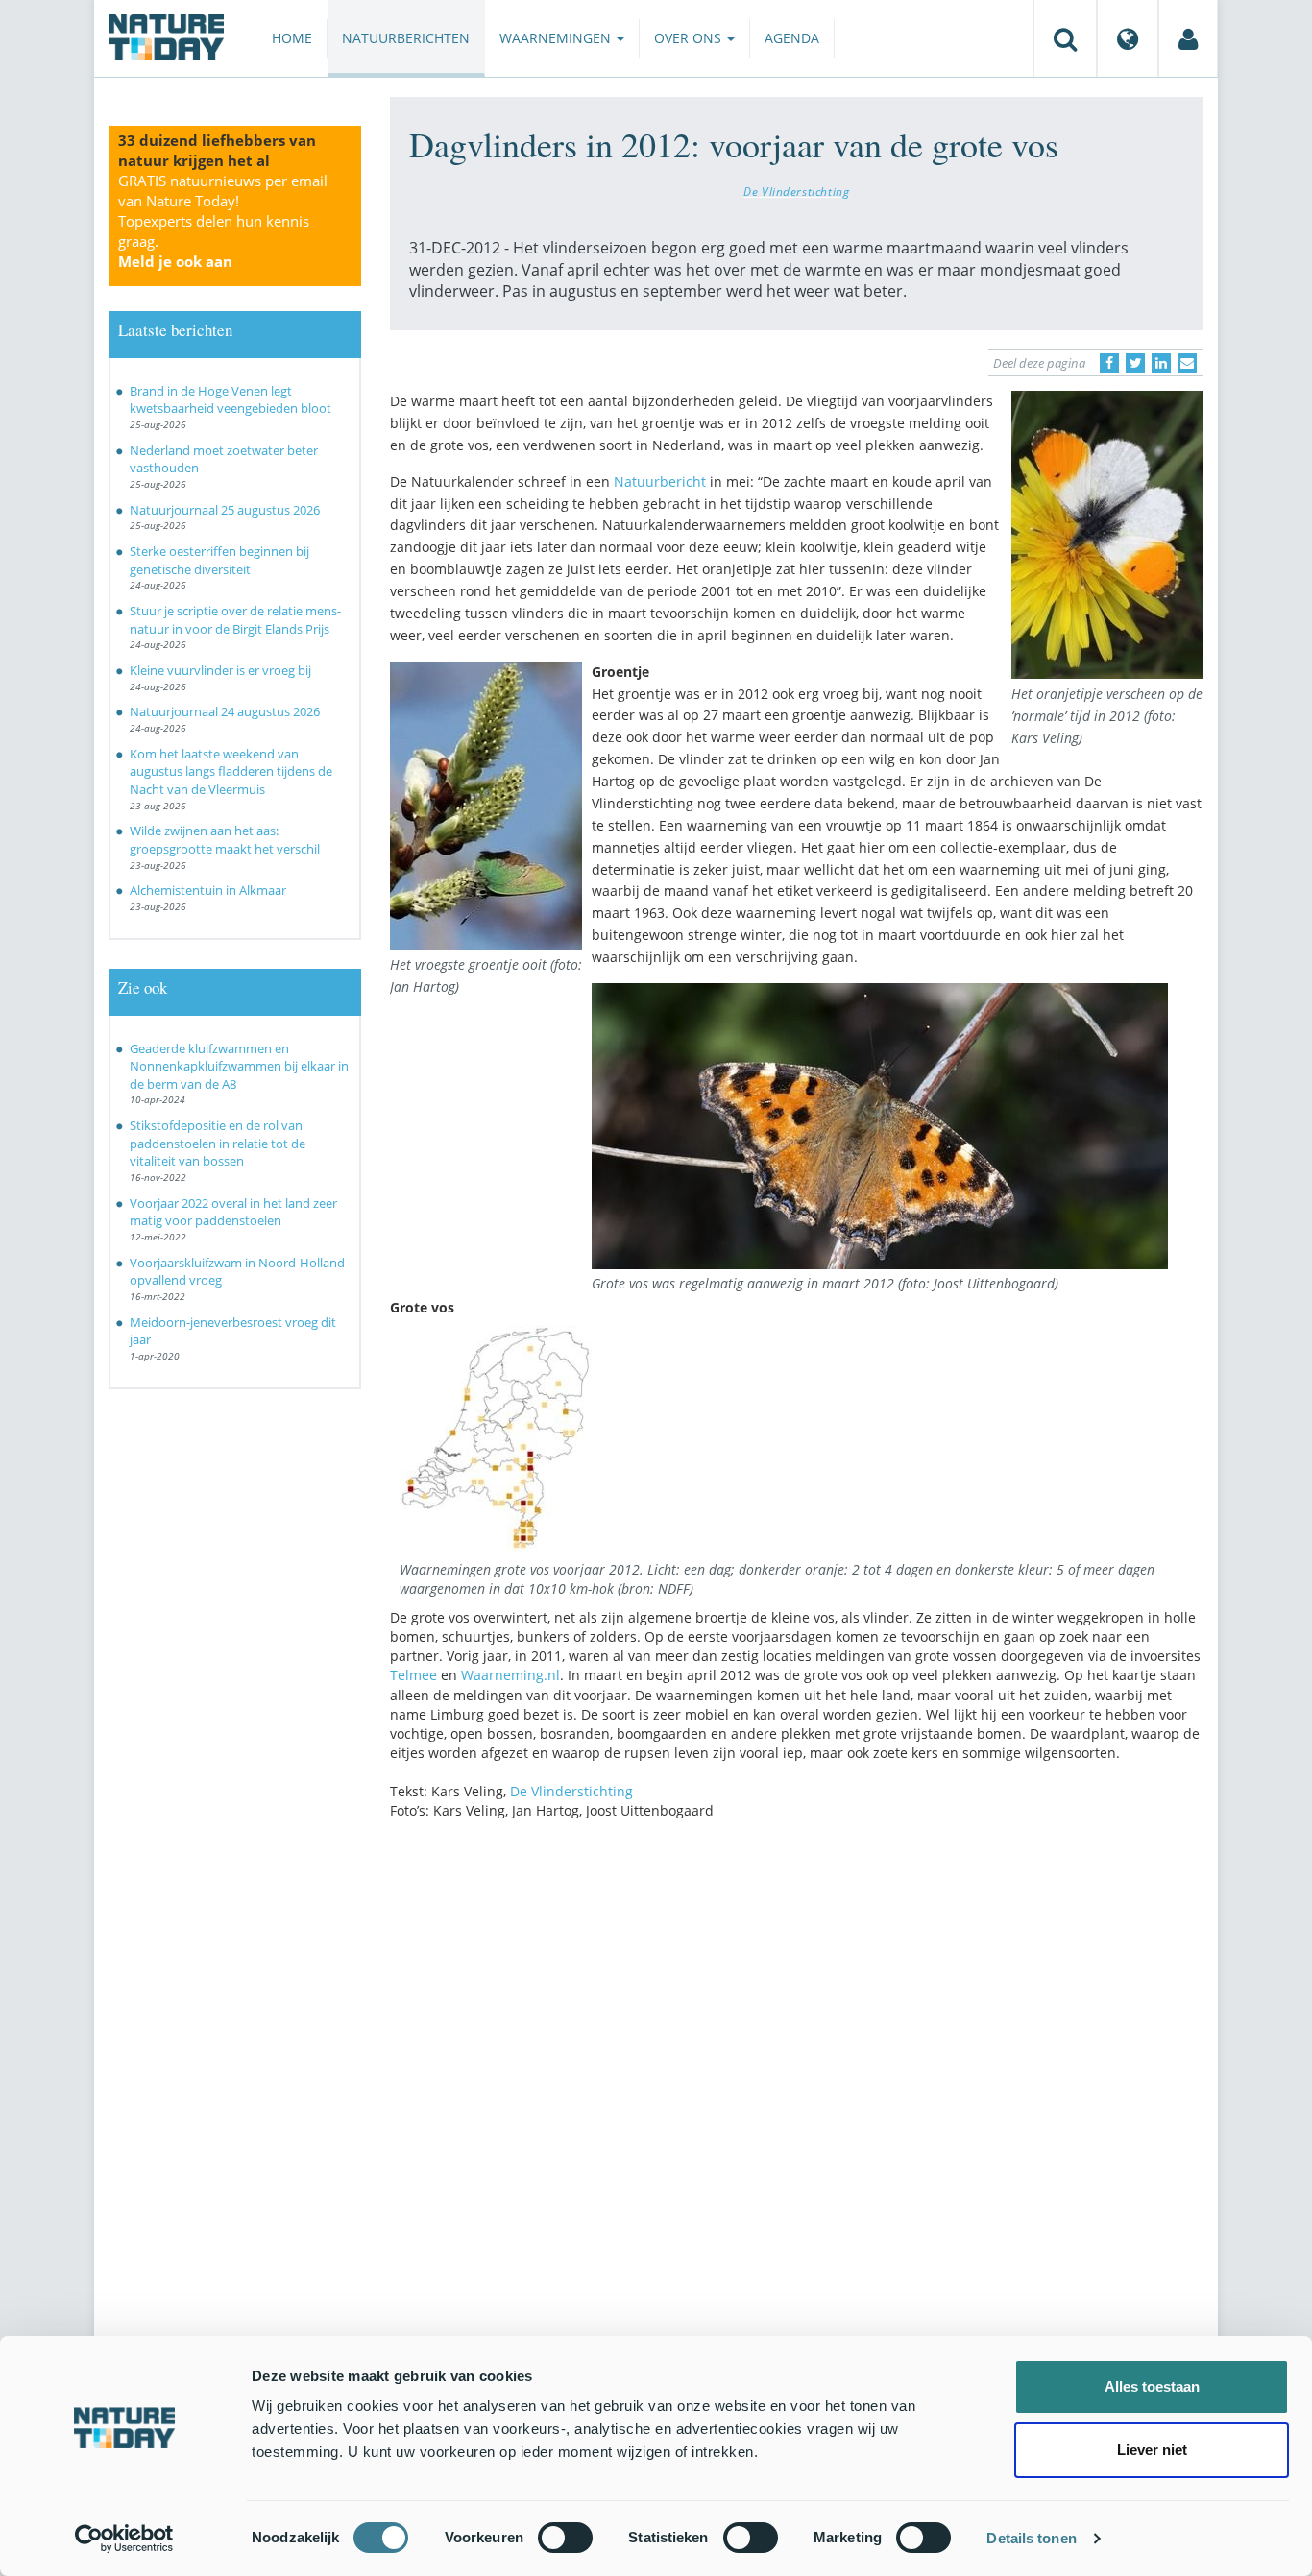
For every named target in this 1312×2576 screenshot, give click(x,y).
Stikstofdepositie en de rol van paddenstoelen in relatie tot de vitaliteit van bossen (218, 1143)
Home (292, 38)
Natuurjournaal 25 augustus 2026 (225, 510)
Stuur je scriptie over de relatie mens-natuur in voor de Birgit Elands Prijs (235, 620)
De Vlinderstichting (796, 191)
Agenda (792, 38)
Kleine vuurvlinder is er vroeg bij (220, 670)
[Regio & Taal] (1128, 38)
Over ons (690, 38)
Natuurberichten (406, 38)
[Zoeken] (1065, 38)
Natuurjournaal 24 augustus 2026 (225, 711)
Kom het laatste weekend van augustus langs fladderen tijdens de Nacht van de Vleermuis (231, 771)
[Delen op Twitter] (1135, 363)
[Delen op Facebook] (1109, 363)
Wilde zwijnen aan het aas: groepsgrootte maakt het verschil (225, 840)
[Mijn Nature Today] (1188, 38)
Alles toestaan (1152, 2386)
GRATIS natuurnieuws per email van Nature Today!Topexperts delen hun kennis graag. (223, 221)
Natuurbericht (660, 481)
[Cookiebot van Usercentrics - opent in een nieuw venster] (124, 2539)
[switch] (565, 2538)
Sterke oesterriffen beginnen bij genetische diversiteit (219, 560)
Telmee (413, 1675)
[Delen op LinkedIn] (1161, 363)
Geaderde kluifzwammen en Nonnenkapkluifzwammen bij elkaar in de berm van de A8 (239, 1066)
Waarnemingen (557, 38)
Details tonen (1031, 2538)
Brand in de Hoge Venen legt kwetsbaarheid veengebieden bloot (231, 400)
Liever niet (1152, 2450)
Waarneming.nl (510, 1675)
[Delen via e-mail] (1187, 363)
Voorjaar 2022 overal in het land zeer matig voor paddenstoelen (233, 1212)
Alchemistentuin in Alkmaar (208, 890)
